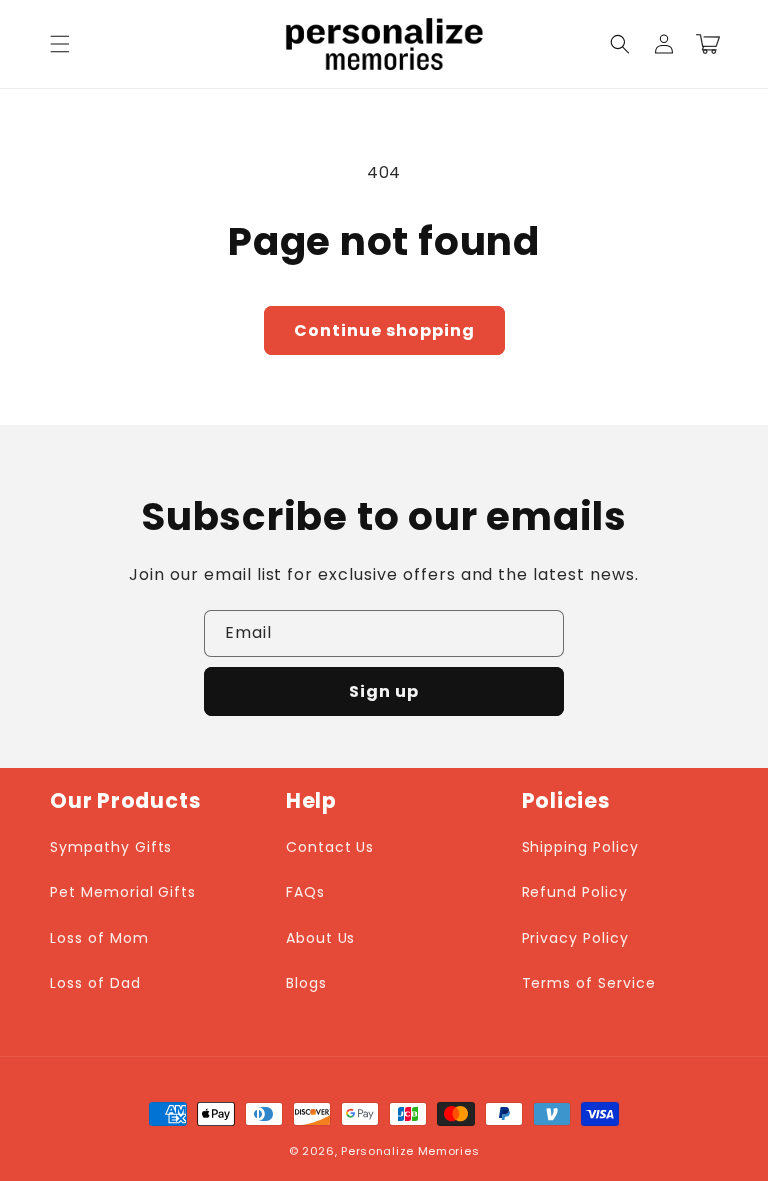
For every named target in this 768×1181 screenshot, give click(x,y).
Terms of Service (589, 983)
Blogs (306, 983)
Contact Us (330, 847)
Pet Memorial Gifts (123, 892)
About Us (321, 938)
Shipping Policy (580, 847)
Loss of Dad (95, 983)
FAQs (305, 892)
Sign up (384, 691)
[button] (60, 44)
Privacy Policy (575, 938)
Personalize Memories (410, 1151)
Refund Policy (575, 892)
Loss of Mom (99, 938)
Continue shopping (384, 330)
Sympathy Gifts (111, 847)
